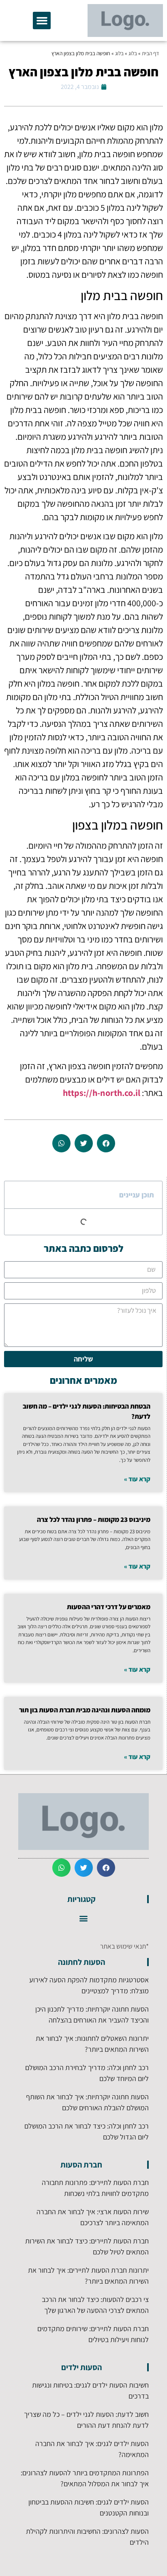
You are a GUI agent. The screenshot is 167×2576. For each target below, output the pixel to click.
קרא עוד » (137, 1479)
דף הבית (150, 53)
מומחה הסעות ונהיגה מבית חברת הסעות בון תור (85, 1710)
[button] (42, 21)
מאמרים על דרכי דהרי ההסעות (109, 1607)
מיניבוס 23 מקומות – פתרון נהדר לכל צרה (94, 1519)
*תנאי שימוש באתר (124, 1946)
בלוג (133, 53)
